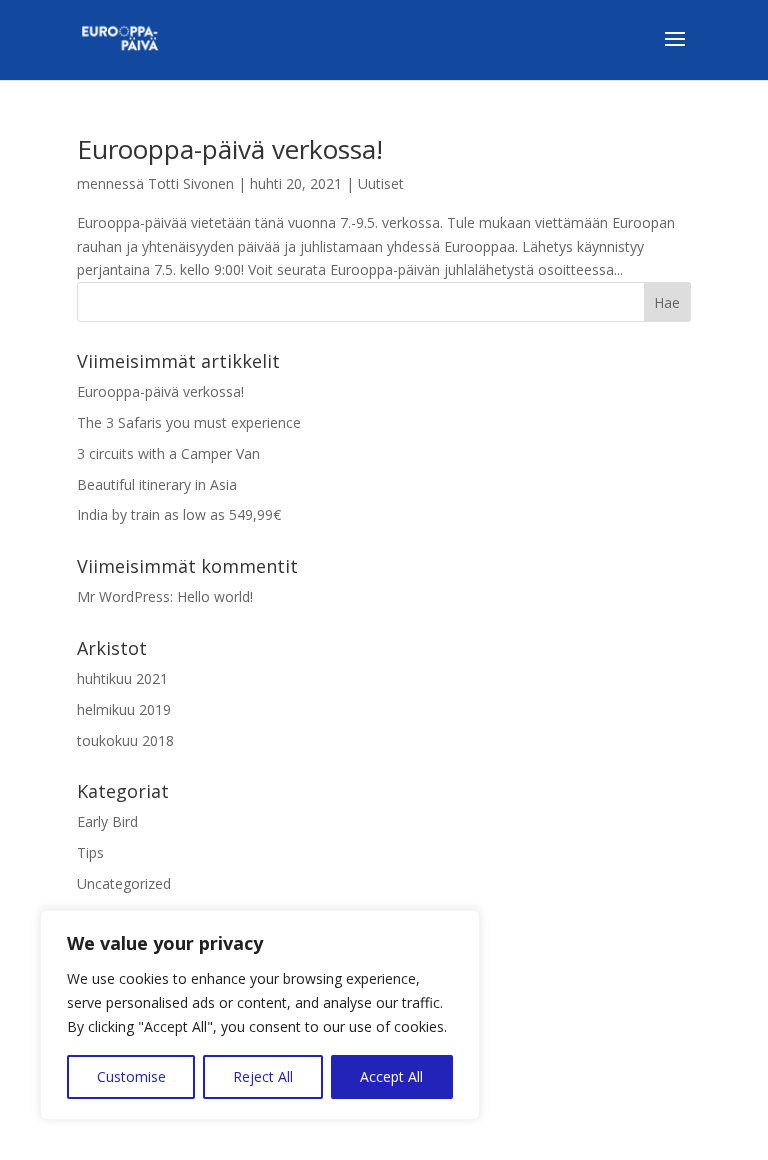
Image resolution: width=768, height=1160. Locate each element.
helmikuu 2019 (124, 709)
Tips (90, 852)
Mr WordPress (123, 596)
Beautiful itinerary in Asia (157, 484)
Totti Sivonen (191, 183)
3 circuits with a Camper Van (168, 453)
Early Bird (107, 821)
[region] (260, 1015)
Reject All (263, 1076)
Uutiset (381, 183)
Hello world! (215, 596)
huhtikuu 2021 (122, 678)
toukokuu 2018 (125, 740)
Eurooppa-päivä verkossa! (230, 149)
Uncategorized (124, 883)
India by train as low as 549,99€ (179, 514)
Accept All (391, 1076)
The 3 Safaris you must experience (189, 422)
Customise (131, 1076)
